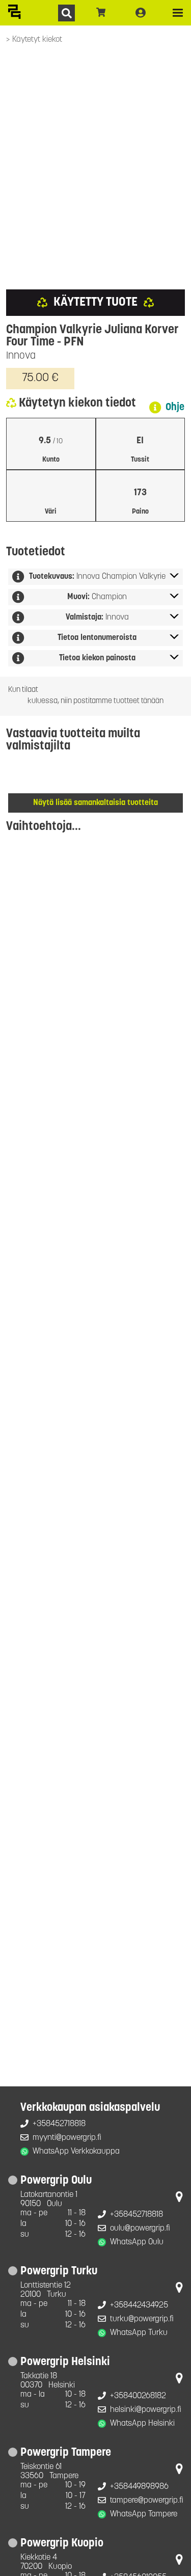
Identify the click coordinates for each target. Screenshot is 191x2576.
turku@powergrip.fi (142, 2319)
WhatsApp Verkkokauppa (76, 2152)
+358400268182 (138, 2396)
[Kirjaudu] (141, 13)
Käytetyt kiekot (37, 40)
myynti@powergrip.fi (67, 2138)
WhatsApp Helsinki (142, 2424)
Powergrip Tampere (66, 2453)
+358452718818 (59, 2124)
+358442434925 (139, 2305)
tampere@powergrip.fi (147, 2501)
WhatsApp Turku (139, 2333)
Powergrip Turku (59, 2272)
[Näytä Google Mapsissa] (179, 2199)
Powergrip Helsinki (65, 2362)
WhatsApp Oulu (137, 2242)
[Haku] (66, 13)
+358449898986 (139, 2487)
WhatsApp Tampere (144, 2514)
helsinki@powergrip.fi (146, 2410)
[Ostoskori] (101, 13)
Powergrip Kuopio (62, 2544)
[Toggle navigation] (178, 13)
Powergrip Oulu (56, 2181)
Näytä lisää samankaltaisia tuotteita (95, 803)
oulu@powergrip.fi (140, 2229)
